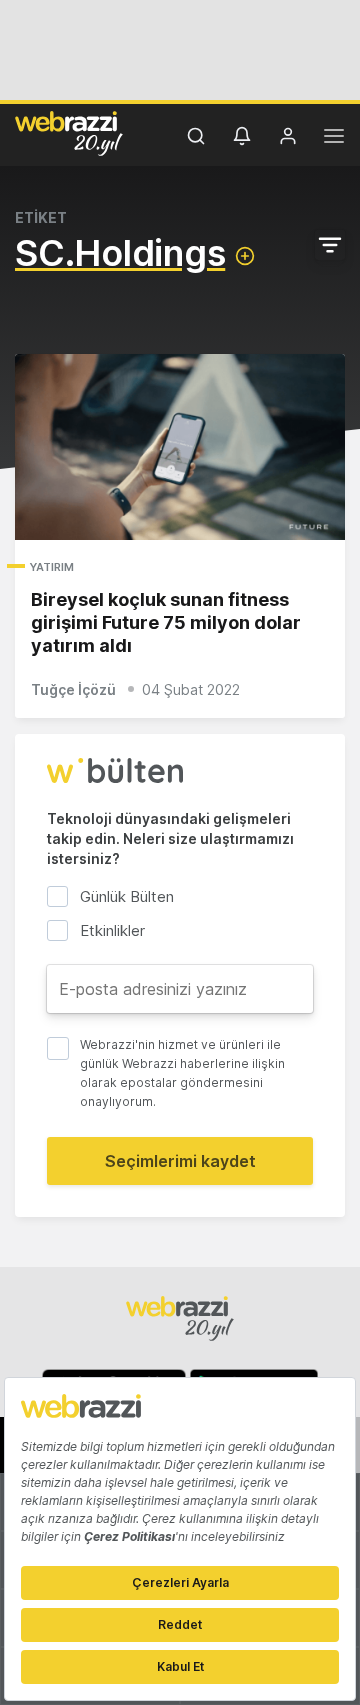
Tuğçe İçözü (73, 689)
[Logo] (69, 133)
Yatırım (52, 567)
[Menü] (334, 139)
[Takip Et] (245, 256)
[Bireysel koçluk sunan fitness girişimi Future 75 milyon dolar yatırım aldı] (180, 447)
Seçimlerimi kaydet (180, 1161)
